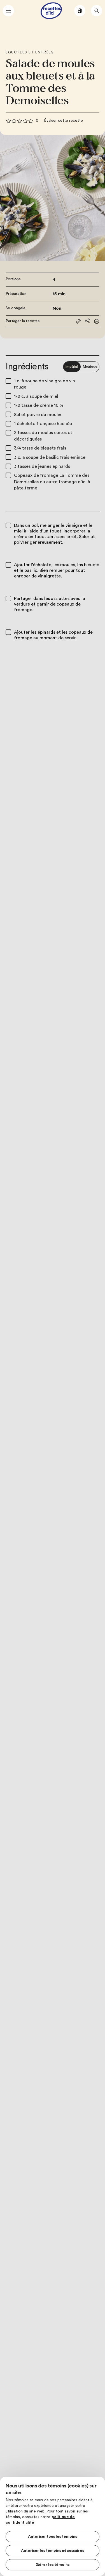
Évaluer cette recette (63, 121)
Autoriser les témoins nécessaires (53, 2551)
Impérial (72, 367)
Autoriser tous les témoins (53, 2537)
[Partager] (87, 321)
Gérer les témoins (53, 2565)
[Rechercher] (97, 11)
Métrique (90, 367)
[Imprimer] (97, 321)
